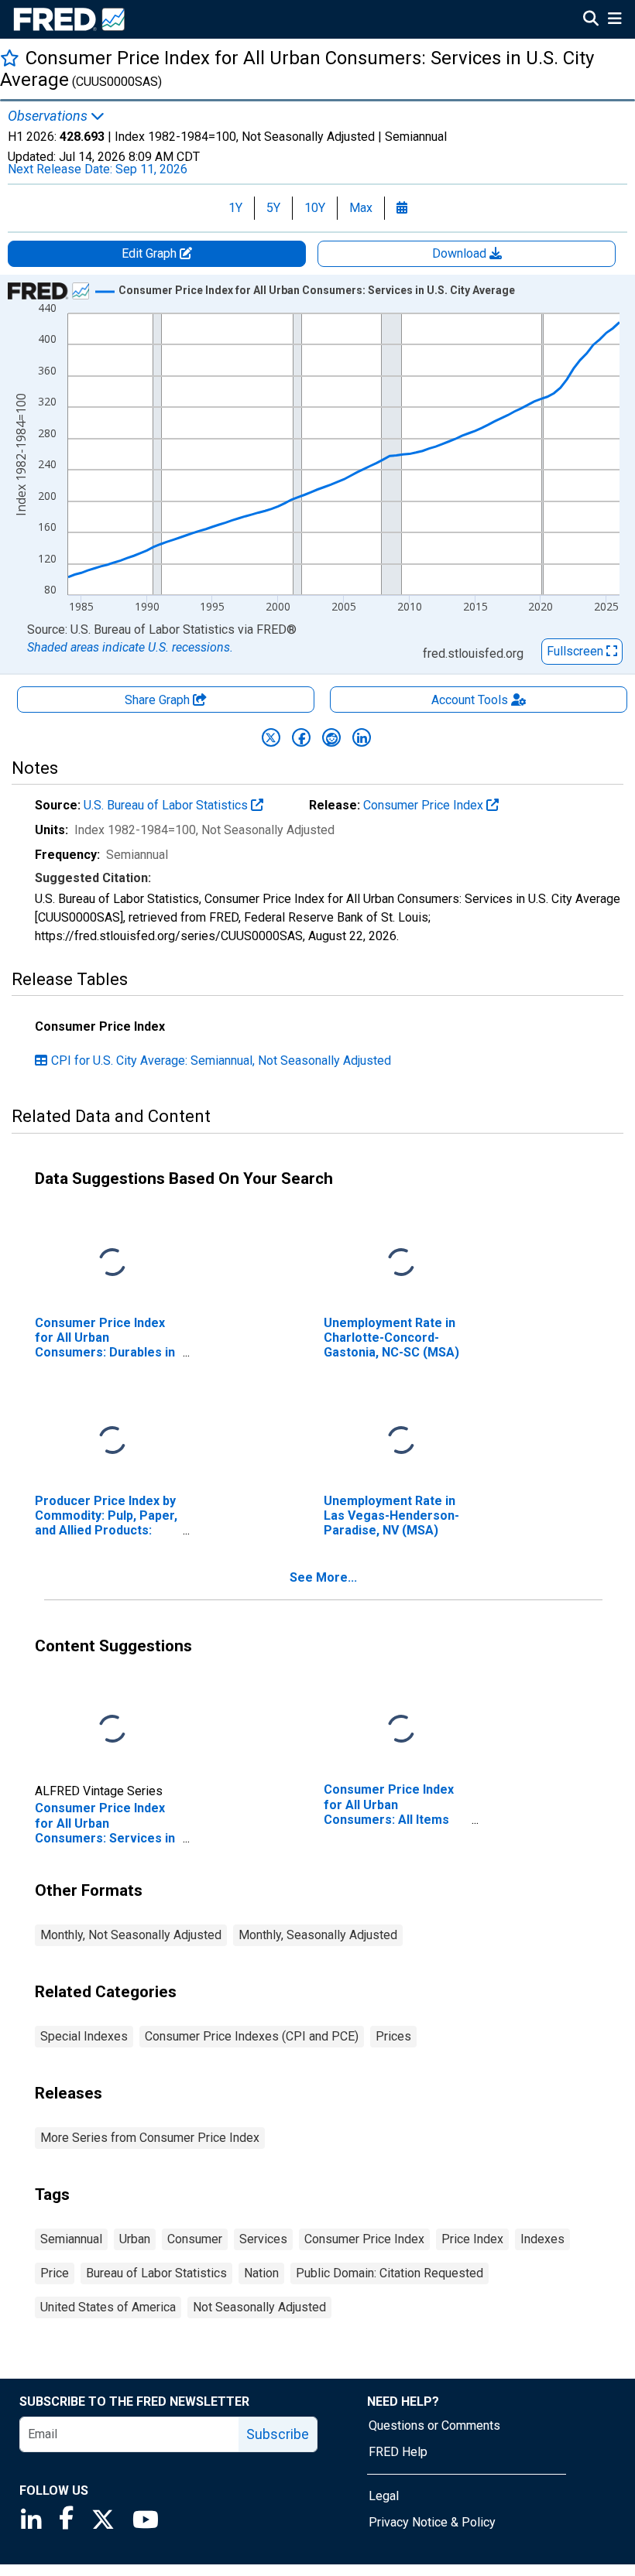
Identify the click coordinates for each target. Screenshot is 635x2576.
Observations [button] (49, 116)
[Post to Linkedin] (362, 737)
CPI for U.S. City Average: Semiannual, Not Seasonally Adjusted (221, 1061)
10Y (315, 208)
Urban (135, 2239)
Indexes (542, 2239)
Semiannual (71, 2239)
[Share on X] (271, 737)
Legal (384, 2496)
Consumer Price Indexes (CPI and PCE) (252, 2036)
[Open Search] (591, 20)
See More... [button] (323, 1577)
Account (470, 700)
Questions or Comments (434, 2425)
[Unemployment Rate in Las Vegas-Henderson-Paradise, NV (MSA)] (401, 1440)
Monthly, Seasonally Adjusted (318, 1935)
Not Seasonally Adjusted (259, 2307)
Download (461, 253)
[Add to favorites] (10, 58)
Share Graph (159, 700)
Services (263, 2239)
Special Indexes (84, 2036)
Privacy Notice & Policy (432, 2522)
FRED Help (398, 2452)
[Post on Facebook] (301, 737)
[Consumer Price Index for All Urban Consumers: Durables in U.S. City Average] (112, 1262)
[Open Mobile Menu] (614, 20)
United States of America (108, 2307)
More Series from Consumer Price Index (150, 2138)
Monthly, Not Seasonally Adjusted (131, 1935)
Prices (393, 2036)
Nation (261, 2273)
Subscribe (278, 2434)
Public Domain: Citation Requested (390, 2273)
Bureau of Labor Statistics (156, 2273)
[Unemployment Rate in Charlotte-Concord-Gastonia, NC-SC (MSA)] (401, 1262)
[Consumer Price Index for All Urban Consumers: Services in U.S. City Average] (112, 1730)
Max (361, 208)
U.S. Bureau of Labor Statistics (167, 805)
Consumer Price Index (425, 805)
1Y (235, 208)
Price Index (472, 2239)
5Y (273, 208)
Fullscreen (577, 651)
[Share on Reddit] (331, 737)
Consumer (195, 2239)
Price (55, 2273)
